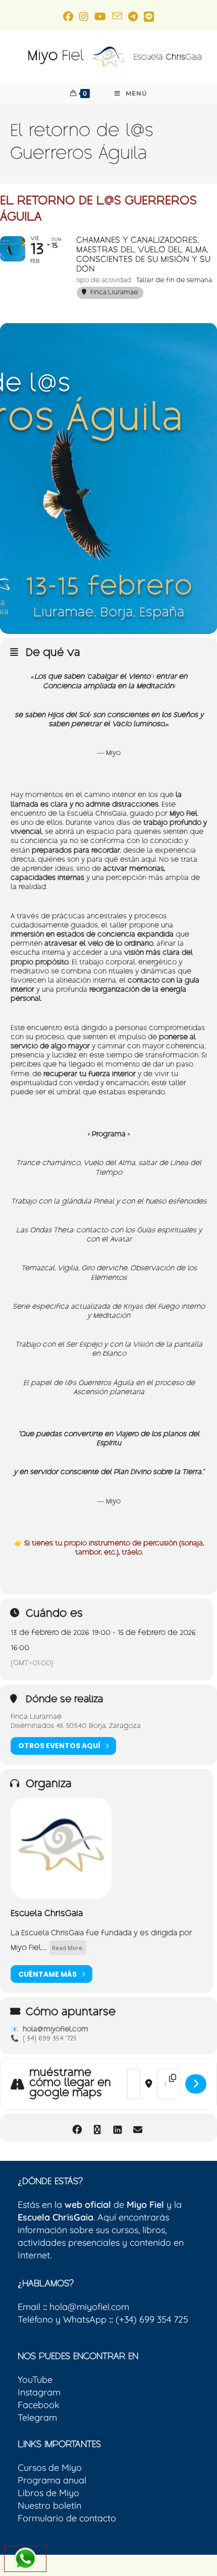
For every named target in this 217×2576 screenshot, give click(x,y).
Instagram (39, 2392)
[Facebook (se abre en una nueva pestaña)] (68, 16)
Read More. (68, 1948)
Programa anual (52, 2480)
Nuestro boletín (49, 2505)
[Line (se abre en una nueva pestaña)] (149, 16)
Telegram (37, 2417)
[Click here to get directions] (196, 2084)
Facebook (39, 2405)
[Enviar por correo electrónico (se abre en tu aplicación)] (117, 16)
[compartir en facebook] (77, 2128)
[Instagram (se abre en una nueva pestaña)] (84, 16)
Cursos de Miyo (50, 2468)
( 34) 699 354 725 (50, 2039)
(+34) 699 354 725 (149, 2319)
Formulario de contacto (67, 2518)
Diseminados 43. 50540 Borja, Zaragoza (76, 1727)
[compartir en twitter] (97, 2128)
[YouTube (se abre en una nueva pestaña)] (100, 16)
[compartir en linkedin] (117, 2128)
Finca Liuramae (36, 1718)
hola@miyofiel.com (56, 2030)
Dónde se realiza (64, 1701)
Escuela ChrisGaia (47, 1914)
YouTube (35, 2380)
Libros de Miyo (48, 2493)
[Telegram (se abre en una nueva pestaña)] (133, 16)
